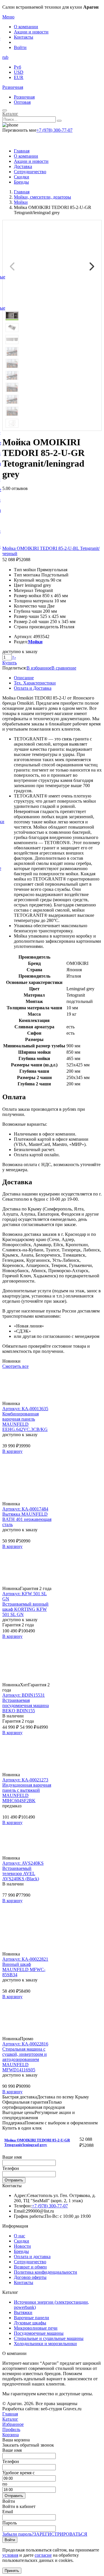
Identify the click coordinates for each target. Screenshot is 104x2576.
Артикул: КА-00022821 (25, 1959)
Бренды (21, 182)
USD (19, 72)
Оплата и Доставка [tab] (33, 688)
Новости (22, 2246)
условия (10, 2555)
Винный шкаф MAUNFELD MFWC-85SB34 (24, 1969)
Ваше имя (12, 2157)
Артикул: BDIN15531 (24, 1695)
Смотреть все (15, 1366)
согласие (43, 2555)
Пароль (10, 2523)
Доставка (23, 166)
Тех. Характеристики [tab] (35, 683)
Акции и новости (31, 32)
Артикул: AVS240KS (23, 1863)
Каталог (10, 114)
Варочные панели (31, 2318)
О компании (26, 27)
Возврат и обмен (30, 2267)
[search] (59, 121)
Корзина (11, 2435)
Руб (17, 67)
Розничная (13, 87)
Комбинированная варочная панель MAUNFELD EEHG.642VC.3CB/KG (25, 1422)
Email (8, 2512)
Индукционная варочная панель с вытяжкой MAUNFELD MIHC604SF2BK (27, 1793)
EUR (19, 77)
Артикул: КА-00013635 (25, 1409)
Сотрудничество (30, 172)
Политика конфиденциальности (45, 2272)
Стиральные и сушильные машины (49, 2338)
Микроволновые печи (36, 2328)
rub (5, 57)
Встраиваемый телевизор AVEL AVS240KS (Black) (21, 1873)
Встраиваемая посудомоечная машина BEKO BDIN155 (26, 1705)
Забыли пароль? (18, 2534)
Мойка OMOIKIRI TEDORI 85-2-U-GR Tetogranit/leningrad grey (37, 2142)
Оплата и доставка (32, 2257)
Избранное (13, 2424)
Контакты (24, 37)
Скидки (22, 177)
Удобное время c (18, 2473)
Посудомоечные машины (39, 2333)
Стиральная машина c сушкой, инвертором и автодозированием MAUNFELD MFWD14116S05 (25, 2059)
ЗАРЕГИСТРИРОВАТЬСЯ (61, 2534)
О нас (19, 2236)
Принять (12, 2571)
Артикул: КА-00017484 (25, 1509)
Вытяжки (23, 2312)
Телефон (11, 2168)
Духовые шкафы (30, 2323)
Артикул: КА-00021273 (25, 1780)
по (5, 2484)
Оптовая (22, 102)
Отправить (14, 2180)
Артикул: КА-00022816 (25, 2044)
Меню (8, 17)
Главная (22, 151)
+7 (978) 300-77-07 (54, 130)
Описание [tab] (24, 678)
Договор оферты (30, 2277)
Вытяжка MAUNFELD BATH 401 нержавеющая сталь (27, 1519)
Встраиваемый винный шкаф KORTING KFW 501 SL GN (25, 1609)
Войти (20, 47)
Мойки (35, 642)
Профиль (11, 2429)
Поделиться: (14, 668)
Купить (10, 663)
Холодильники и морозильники (45, 2344)
